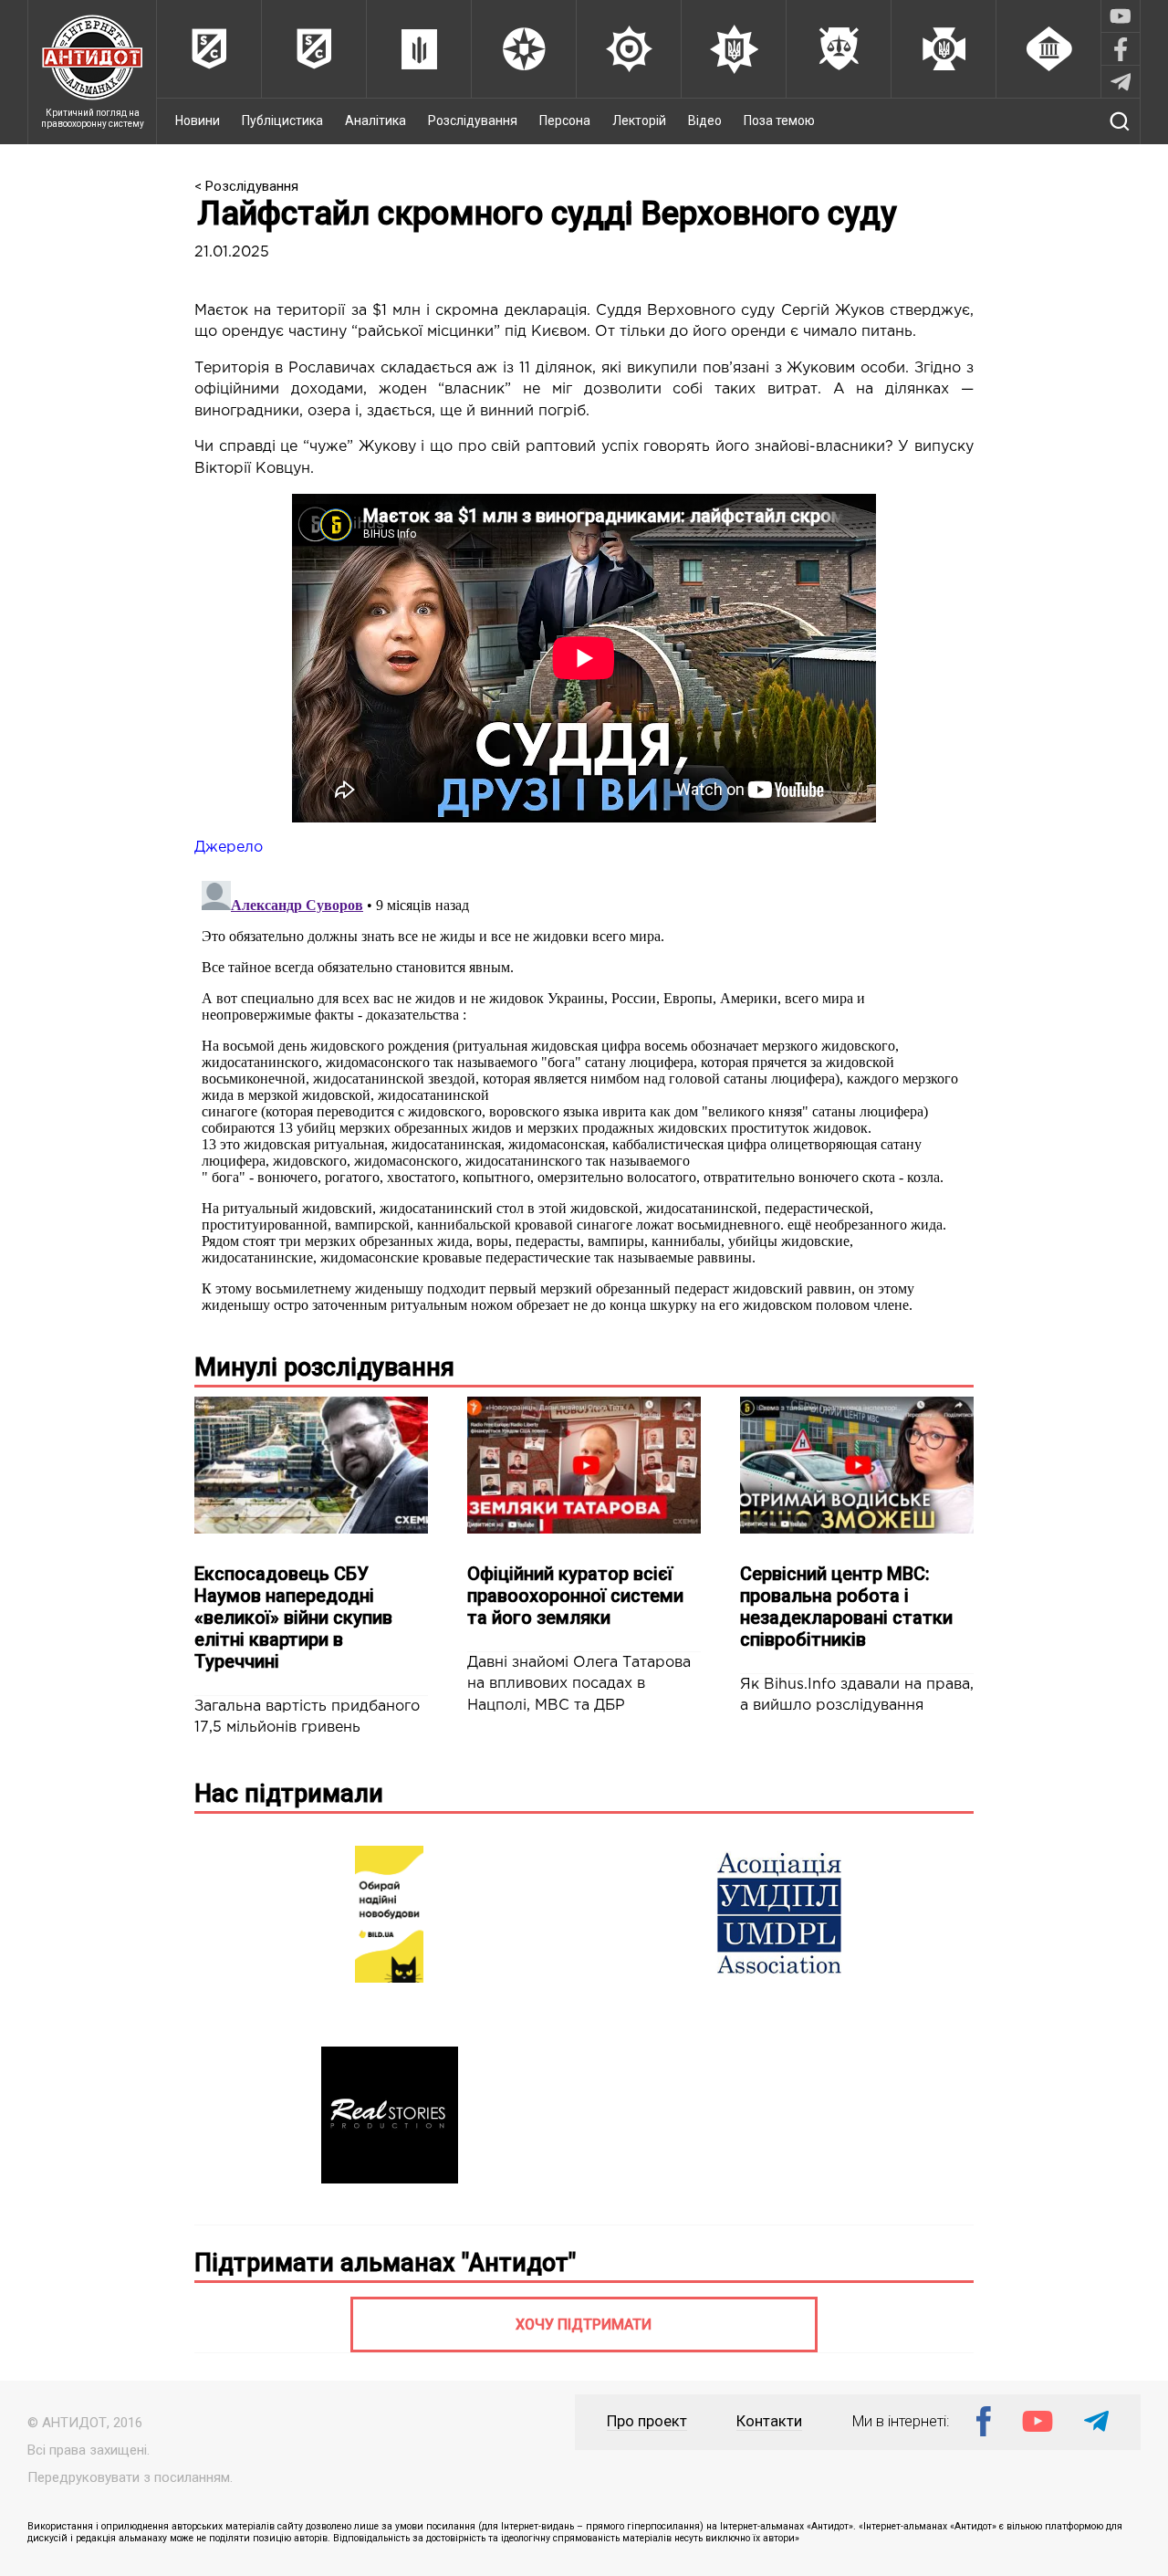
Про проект (647, 2421)
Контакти (769, 2421)
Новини (198, 120)
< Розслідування (246, 186)
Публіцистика (282, 120)
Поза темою (779, 120)
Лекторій (639, 120)
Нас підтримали (289, 1794)
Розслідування (473, 120)
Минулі (324, 1367)
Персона (565, 120)
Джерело (229, 848)
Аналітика (375, 120)
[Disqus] (584, 1102)
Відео (705, 120)
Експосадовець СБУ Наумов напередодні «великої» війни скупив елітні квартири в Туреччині (293, 1618)
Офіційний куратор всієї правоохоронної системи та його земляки (575, 1596)
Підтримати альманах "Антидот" (385, 2263)
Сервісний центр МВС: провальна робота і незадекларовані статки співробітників (846, 1607)
